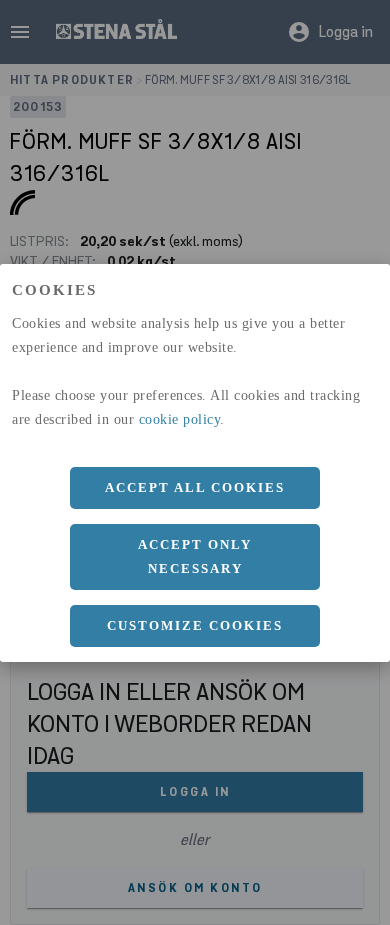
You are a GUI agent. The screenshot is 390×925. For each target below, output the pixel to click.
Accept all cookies (195, 487)
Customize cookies (195, 625)
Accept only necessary (195, 556)
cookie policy (180, 419)
